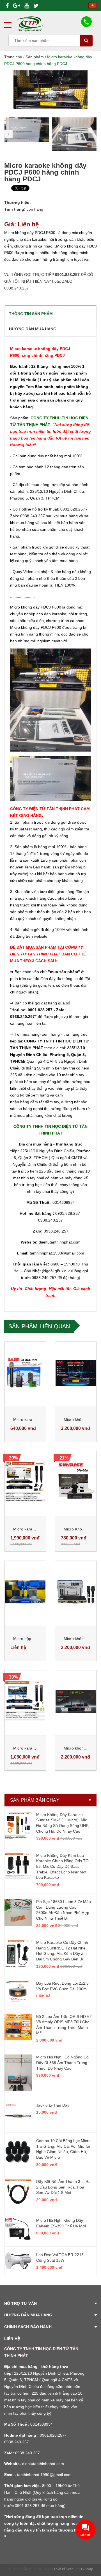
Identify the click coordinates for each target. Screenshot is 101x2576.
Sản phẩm (35, 57)
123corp (87, 2569)
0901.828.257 (68, 275)
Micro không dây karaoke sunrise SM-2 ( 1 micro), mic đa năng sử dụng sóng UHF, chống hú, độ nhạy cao (63, 1823)
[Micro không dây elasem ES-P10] (76, 1592)
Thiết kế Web (64, 2569)
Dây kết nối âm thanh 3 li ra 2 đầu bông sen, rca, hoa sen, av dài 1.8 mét (63, 2187)
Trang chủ (13, 57)
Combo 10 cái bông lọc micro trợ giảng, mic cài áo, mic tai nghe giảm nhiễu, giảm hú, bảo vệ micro (63, 2149)
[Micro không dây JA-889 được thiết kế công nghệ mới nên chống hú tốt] (76, 1701)
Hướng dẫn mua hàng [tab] (33, 329)
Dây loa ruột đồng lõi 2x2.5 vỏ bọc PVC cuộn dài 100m (62, 1986)
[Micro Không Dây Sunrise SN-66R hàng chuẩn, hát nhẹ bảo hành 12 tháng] (76, 1482)
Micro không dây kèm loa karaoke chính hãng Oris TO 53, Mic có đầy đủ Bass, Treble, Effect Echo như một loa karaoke (62, 1866)
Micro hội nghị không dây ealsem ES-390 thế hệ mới (61, 2223)
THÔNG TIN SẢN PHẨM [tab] (31, 314)
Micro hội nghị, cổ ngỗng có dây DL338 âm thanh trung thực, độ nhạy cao (62, 2063)
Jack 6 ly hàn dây (53, 2105)
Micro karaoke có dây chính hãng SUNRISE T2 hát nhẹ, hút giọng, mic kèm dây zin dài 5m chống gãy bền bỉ (62, 1951)
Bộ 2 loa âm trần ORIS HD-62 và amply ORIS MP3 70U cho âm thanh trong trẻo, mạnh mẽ (64, 2025)
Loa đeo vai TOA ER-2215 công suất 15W (60, 2258)
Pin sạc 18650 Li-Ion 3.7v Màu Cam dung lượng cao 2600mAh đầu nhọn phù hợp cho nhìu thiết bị (64, 1910)
